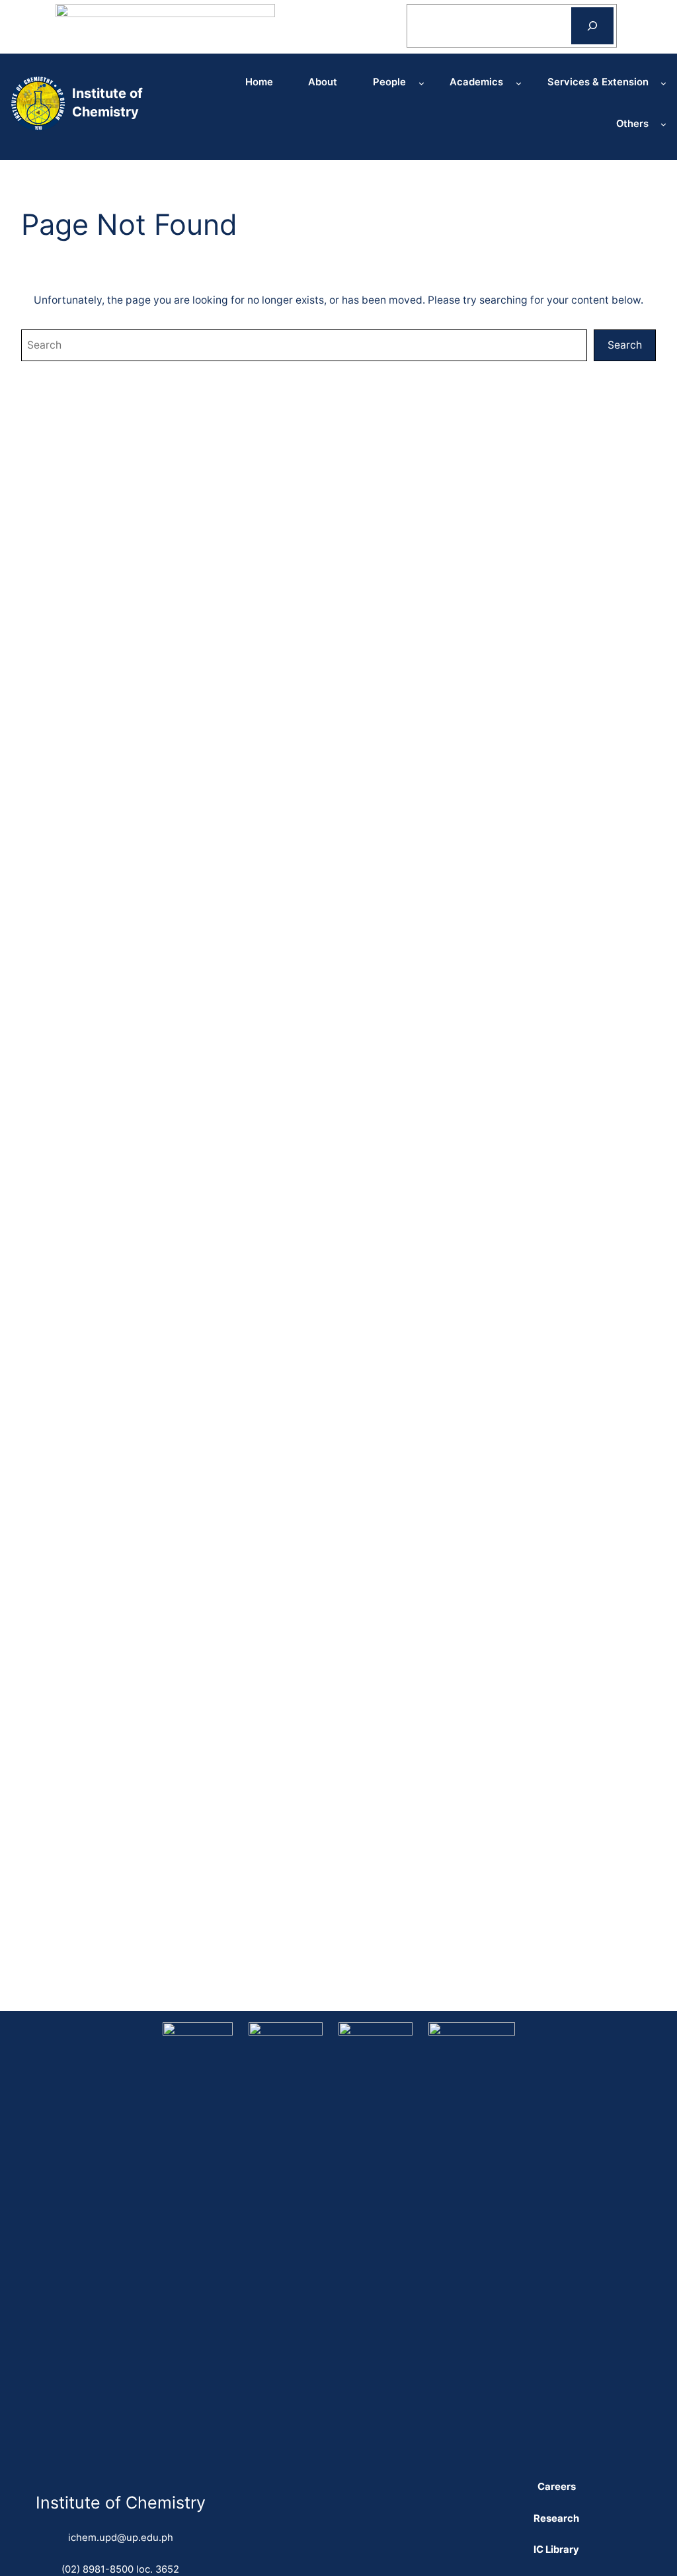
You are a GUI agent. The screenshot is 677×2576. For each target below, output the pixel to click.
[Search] (592, 25)
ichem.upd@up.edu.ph (121, 2538)
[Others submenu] (663, 124)
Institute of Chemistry (121, 2503)
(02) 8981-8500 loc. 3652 (120, 2569)
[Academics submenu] (519, 82)
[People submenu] (421, 82)
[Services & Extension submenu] (663, 82)
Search (625, 345)
